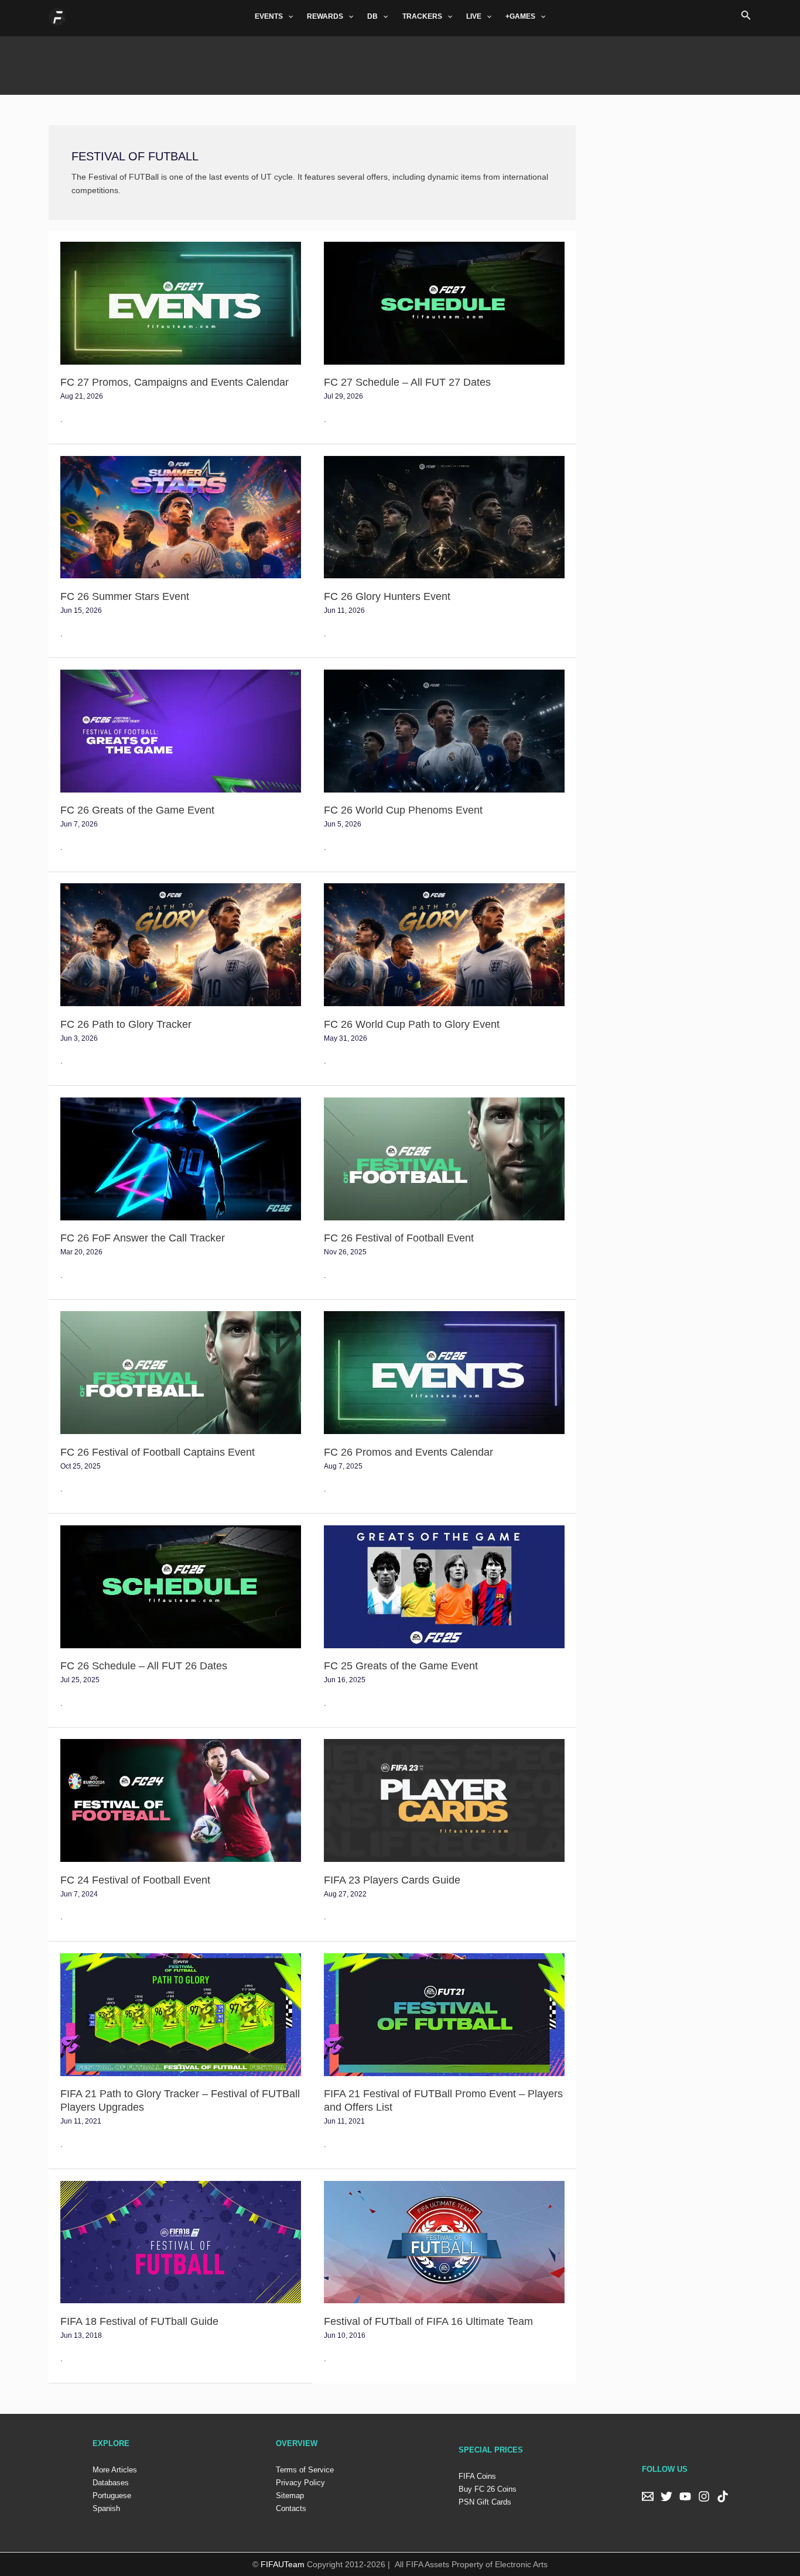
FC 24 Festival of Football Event (135, 1880)
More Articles (115, 2470)
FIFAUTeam (283, 2564)
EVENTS (269, 16)
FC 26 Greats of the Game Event (137, 810)
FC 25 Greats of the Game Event (401, 1666)
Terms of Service (305, 2470)
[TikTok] (723, 2496)
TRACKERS (422, 16)
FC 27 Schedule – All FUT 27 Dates (407, 382)
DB (372, 16)
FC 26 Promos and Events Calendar (408, 1452)
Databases (111, 2483)
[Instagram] (704, 2496)
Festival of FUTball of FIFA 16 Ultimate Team (428, 2321)
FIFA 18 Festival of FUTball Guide (139, 2321)
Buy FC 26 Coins (488, 2489)
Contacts (291, 2508)
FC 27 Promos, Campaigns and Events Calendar (175, 382)
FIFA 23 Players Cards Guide (392, 1880)
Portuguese (112, 2496)
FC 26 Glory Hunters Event (387, 596)
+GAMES (520, 16)
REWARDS (325, 16)
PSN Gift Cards (485, 2502)
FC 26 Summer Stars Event (125, 596)
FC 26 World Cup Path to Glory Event (412, 1024)
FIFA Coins (477, 2476)
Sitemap (290, 2496)
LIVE (474, 16)
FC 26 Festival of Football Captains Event (158, 1452)
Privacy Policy (300, 2483)
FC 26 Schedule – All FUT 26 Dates (144, 1666)
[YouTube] (685, 2496)
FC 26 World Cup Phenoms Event (403, 810)
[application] (288, 16)
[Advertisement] (400, 63)
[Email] (648, 2496)
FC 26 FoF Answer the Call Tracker (143, 1238)
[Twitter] (666, 2496)
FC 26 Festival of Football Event (399, 1238)
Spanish (106, 2508)
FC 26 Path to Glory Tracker (126, 1024)
